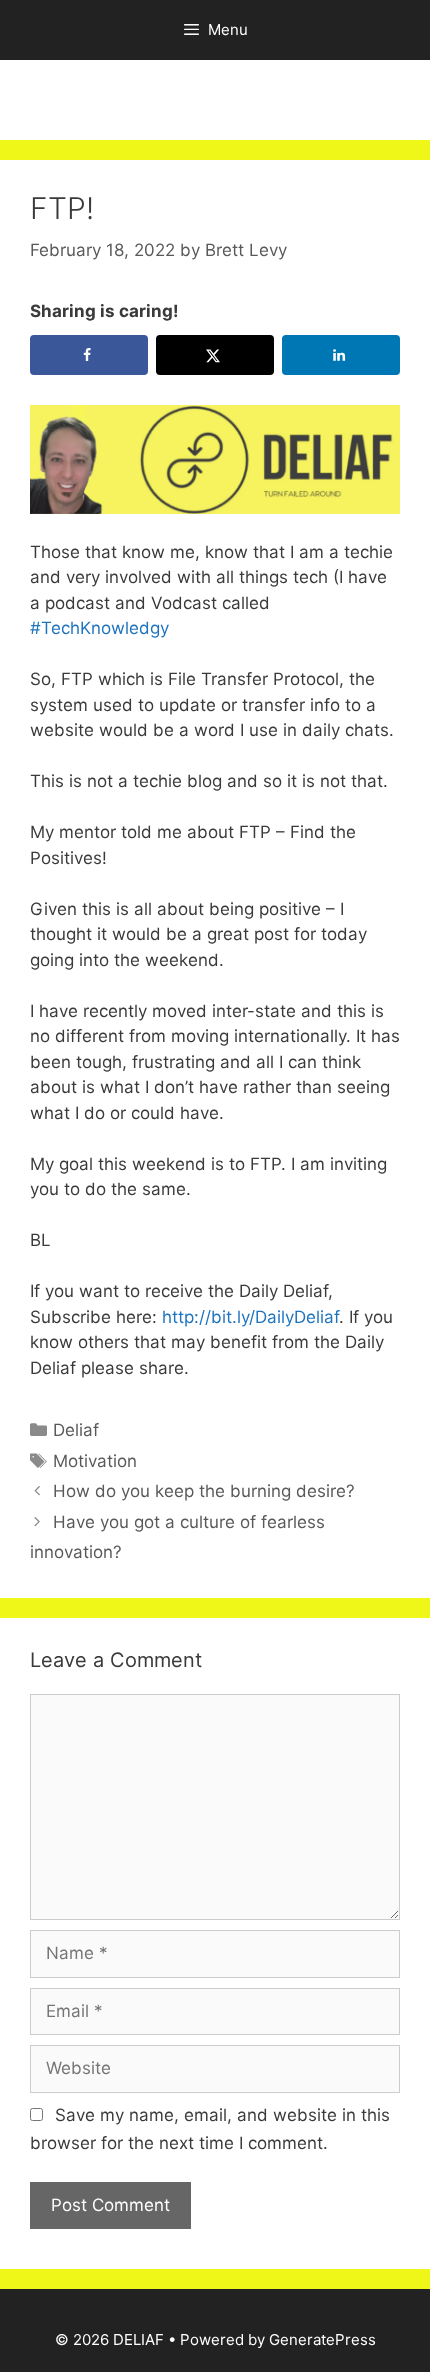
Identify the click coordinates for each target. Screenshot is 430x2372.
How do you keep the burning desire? (204, 1491)
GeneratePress (322, 2339)
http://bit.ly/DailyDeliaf (248, 1317)
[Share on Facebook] (89, 355)
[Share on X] (215, 355)
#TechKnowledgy (99, 628)
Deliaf (76, 1430)
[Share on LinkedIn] (341, 355)
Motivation (95, 1461)
